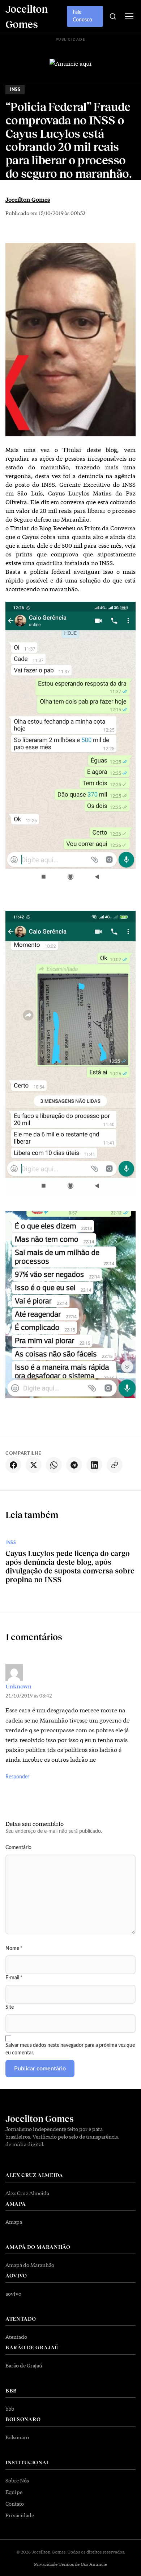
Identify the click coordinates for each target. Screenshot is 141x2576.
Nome (14, 1949)
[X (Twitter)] (34, 1465)
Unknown (18, 1686)
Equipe (14, 2492)
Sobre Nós (17, 2480)
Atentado (16, 2337)
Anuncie (98, 2564)
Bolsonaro (17, 2437)
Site (10, 2007)
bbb (10, 2408)
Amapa (14, 2222)
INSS (15, 90)
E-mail (14, 1978)
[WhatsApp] (54, 1465)
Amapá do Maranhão (30, 2265)
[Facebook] (13, 1465)
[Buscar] (113, 16)
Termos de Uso (73, 2564)
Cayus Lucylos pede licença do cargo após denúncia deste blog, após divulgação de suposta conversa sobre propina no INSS (70, 1566)
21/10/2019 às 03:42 (29, 1696)
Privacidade (20, 2515)
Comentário (18, 1848)
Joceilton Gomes (28, 199)
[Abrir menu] (129, 16)
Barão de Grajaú (24, 2365)
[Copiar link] (115, 1465)
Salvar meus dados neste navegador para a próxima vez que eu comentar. (70, 2049)
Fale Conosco (82, 16)
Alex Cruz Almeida (27, 2193)
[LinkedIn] (94, 1465)
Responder (17, 1777)
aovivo (13, 2293)
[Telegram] (74, 1465)
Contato (15, 2503)
